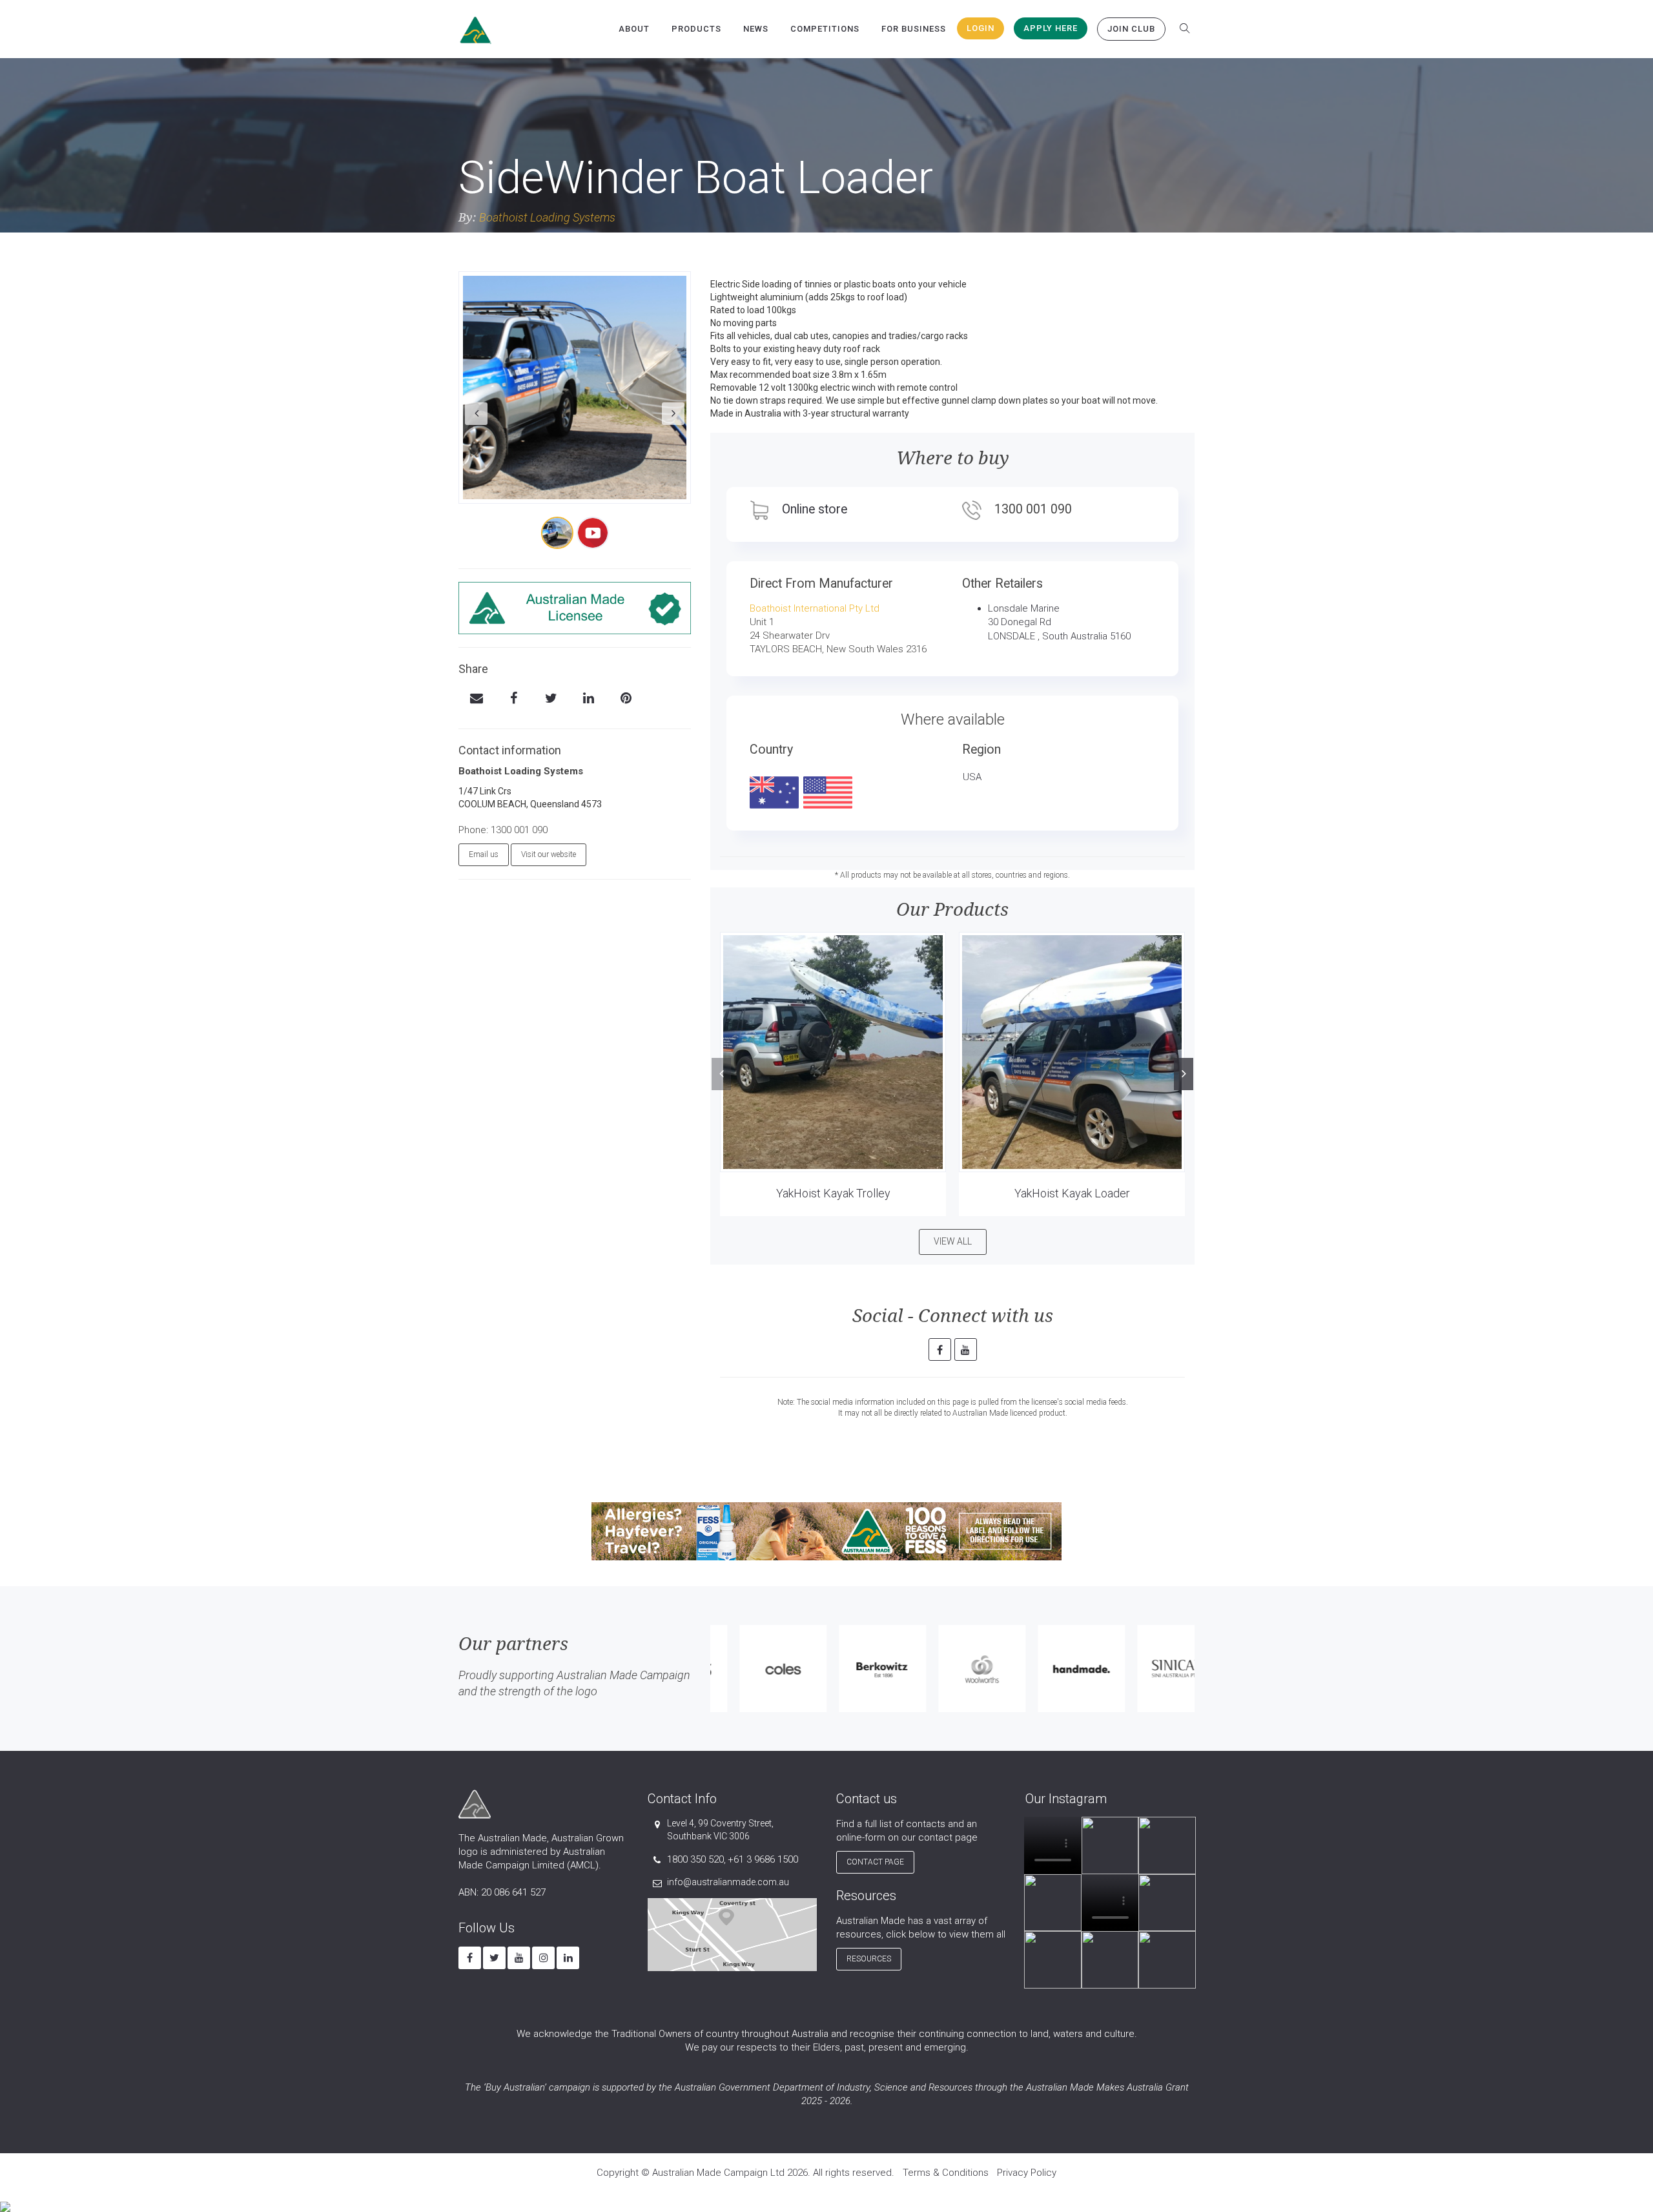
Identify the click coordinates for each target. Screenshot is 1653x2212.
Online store (815, 509)
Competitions (825, 29)
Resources (869, 1959)
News (756, 29)
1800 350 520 (695, 1859)
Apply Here (1051, 28)
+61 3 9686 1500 (763, 1859)
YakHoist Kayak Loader (1072, 1193)
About (634, 29)
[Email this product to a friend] (476, 699)
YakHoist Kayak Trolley (833, 1193)
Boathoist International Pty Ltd (815, 608)
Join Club (1131, 29)
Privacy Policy (1027, 2173)
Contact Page (875, 1862)
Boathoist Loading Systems (547, 217)
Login (981, 28)
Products (696, 29)
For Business (914, 29)
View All (953, 1241)
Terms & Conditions (946, 2173)
